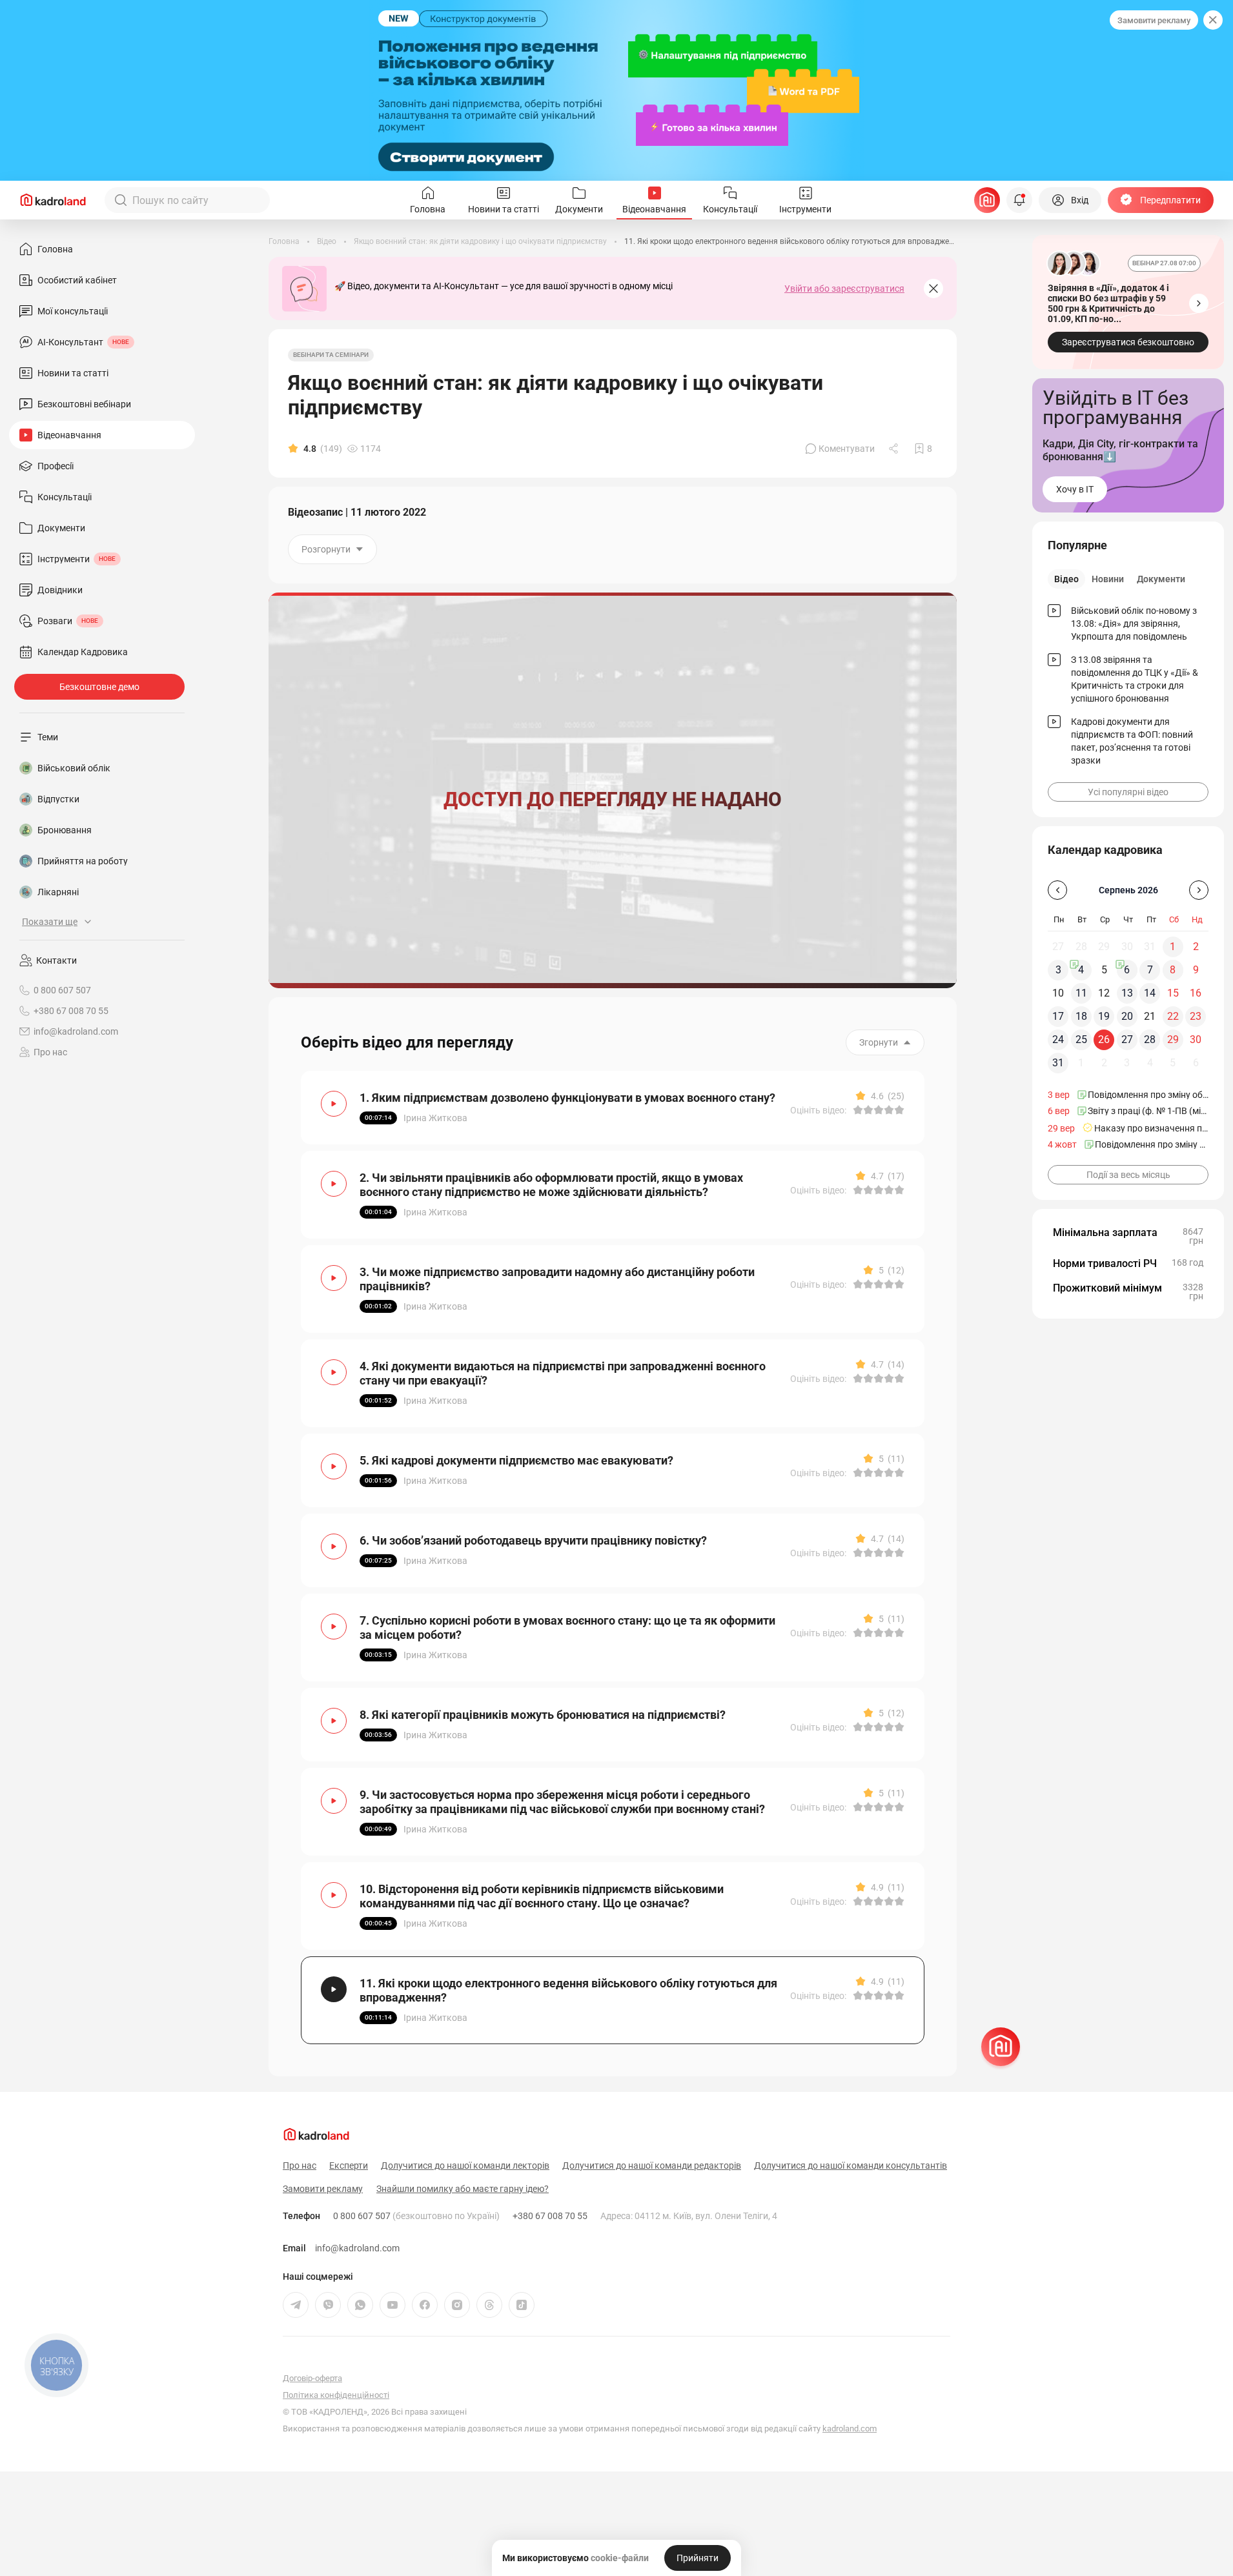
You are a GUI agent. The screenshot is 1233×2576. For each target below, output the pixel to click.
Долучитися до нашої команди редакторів (652, 2165)
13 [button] (1127, 993)
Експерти (349, 2165)
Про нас (50, 1052)
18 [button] (1081, 1016)
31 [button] (1058, 1063)
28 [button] (1150, 1040)
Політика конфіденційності (336, 2395)
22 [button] (1173, 1016)
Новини (1108, 579)
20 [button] (1127, 1016)
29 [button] (1173, 1040)
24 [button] (1058, 1040)
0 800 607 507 (416, 2216)
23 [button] (1196, 1016)
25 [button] (1081, 1040)
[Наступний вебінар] (1199, 303)
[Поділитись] (895, 449)
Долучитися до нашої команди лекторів (465, 2165)
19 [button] (1104, 1016)
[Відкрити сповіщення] (1019, 200)
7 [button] (1150, 970)
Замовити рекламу (1154, 20)
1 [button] (1173, 947)
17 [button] (1058, 1016)
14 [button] (1150, 993)
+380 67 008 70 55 (550, 2216)
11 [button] (1081, 993)
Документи (1161, 579)
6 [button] (1127, 970)
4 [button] (1081, 970)
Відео (1066, 579)
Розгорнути (326, 549)
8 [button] (1173, 970)
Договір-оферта (312, 2378)
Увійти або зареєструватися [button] (844, 289)
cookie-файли (620, 2558)
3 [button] (1058, 970)
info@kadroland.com (357, 2248)
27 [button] (1127, 1040)
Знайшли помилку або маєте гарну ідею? (463, 2189)
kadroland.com (850, 2429)
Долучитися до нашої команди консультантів (851, 2165)
